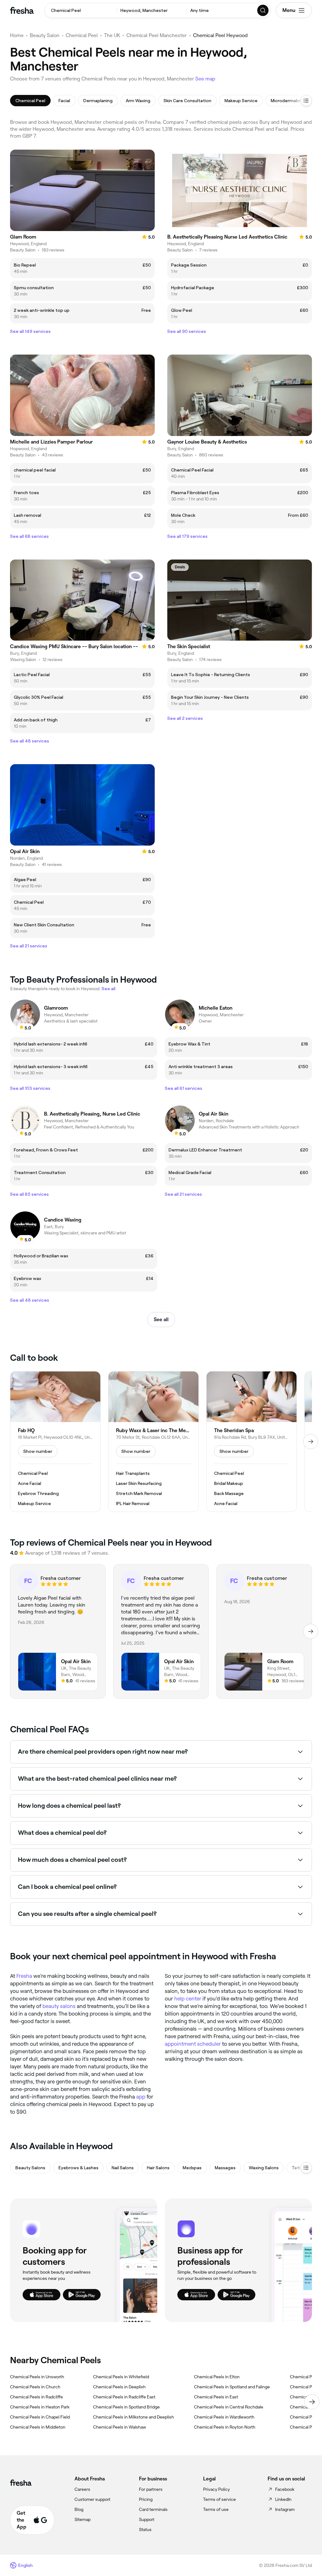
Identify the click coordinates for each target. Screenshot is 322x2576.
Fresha (24, 1976)
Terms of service (219, 2499)
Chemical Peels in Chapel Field (40, 2417)
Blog (79, 2509)
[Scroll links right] (312, 2402)
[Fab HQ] (55, 1442)
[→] (311, 1442)
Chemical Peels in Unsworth (37, 2377)
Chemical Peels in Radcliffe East (124, 2397)
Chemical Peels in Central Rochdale (229, 2407)
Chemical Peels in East (216, 2397)
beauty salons (59, 2006)
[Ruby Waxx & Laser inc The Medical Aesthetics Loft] (153, 1442)
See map (205, 79)
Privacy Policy (217, 2489)
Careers (82, 2489)
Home (17, 35)
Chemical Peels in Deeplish (119, 2387)
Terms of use (216, 2509)
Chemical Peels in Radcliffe (36, 2397)
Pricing (146, 2499)
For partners (151, 2489)
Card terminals (153, 2509)
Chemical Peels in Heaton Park (40, 2407)
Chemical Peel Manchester (157, 35)
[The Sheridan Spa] (252, 1442)
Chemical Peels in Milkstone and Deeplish (133, 2417)
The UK (112, 35)
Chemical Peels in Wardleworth (224, 2417)
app (141, 2097)
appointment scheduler (193, 2044)
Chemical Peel (82, 35)
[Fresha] (22, 10)
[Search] (263, 10)
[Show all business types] (306, 2168)
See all (161, 1319)
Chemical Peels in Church (35, 2387)
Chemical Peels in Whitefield (121, 2377)
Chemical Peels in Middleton (38, 2427)
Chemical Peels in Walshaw (119, 2427)
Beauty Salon (45, 35)
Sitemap (83, 2519)
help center (188, 1999)
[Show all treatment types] (306, 101)
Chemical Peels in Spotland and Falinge (232, 2387)
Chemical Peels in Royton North (225, 2427)
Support (147, 2519)
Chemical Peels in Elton (217, 2377)
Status (145, 2529)
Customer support (92, 2499)
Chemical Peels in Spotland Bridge (126, 2407)
